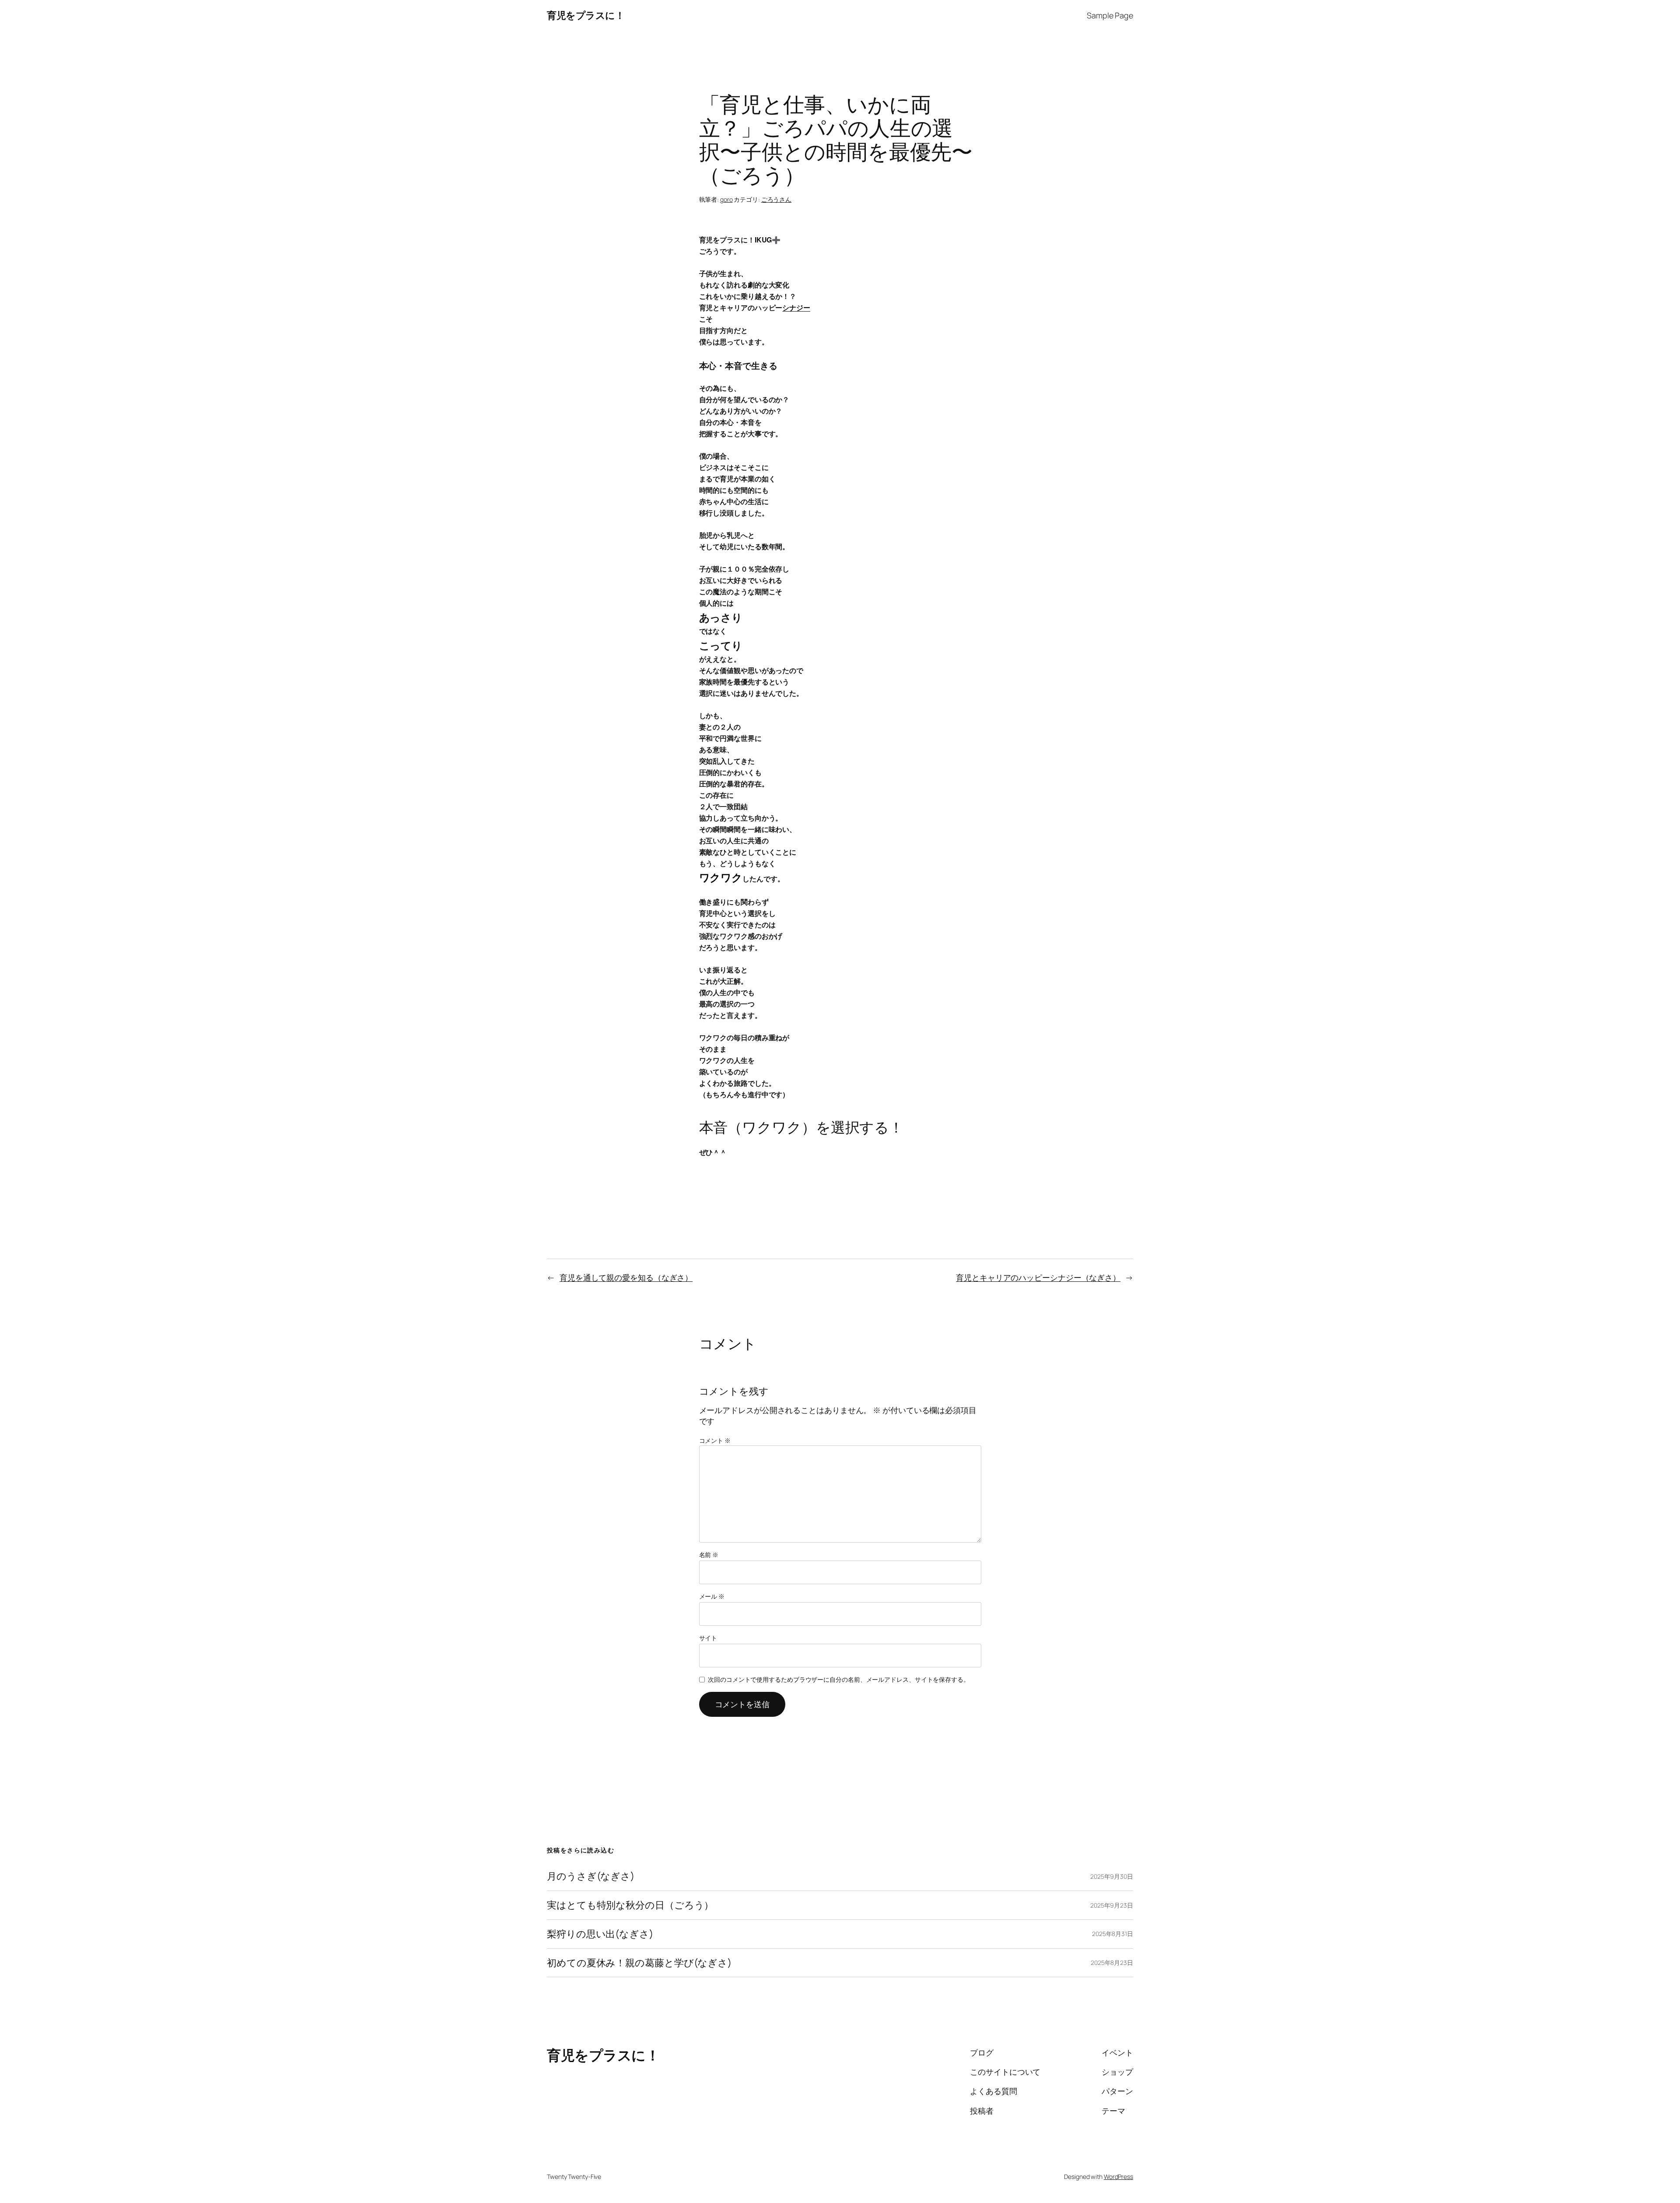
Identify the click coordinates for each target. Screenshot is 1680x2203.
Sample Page (1110, 15)
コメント (715, 1440)
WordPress (1118, 2177)
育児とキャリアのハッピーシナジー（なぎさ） (1038, 1277)
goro (726, 199)
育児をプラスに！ (586, 15)
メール (712, 1596)
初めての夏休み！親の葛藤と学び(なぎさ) (639, 1963)
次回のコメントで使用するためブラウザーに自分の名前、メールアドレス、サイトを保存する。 (839, 1679)
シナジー (796, 307)
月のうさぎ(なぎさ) (591, 1876)
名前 (709, 1555)
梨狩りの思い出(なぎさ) (600, 1934)
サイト (708, 1638)
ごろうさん (777, 199)
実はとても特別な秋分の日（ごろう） (630, 1905)
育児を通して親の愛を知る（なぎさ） (626, 1277)
